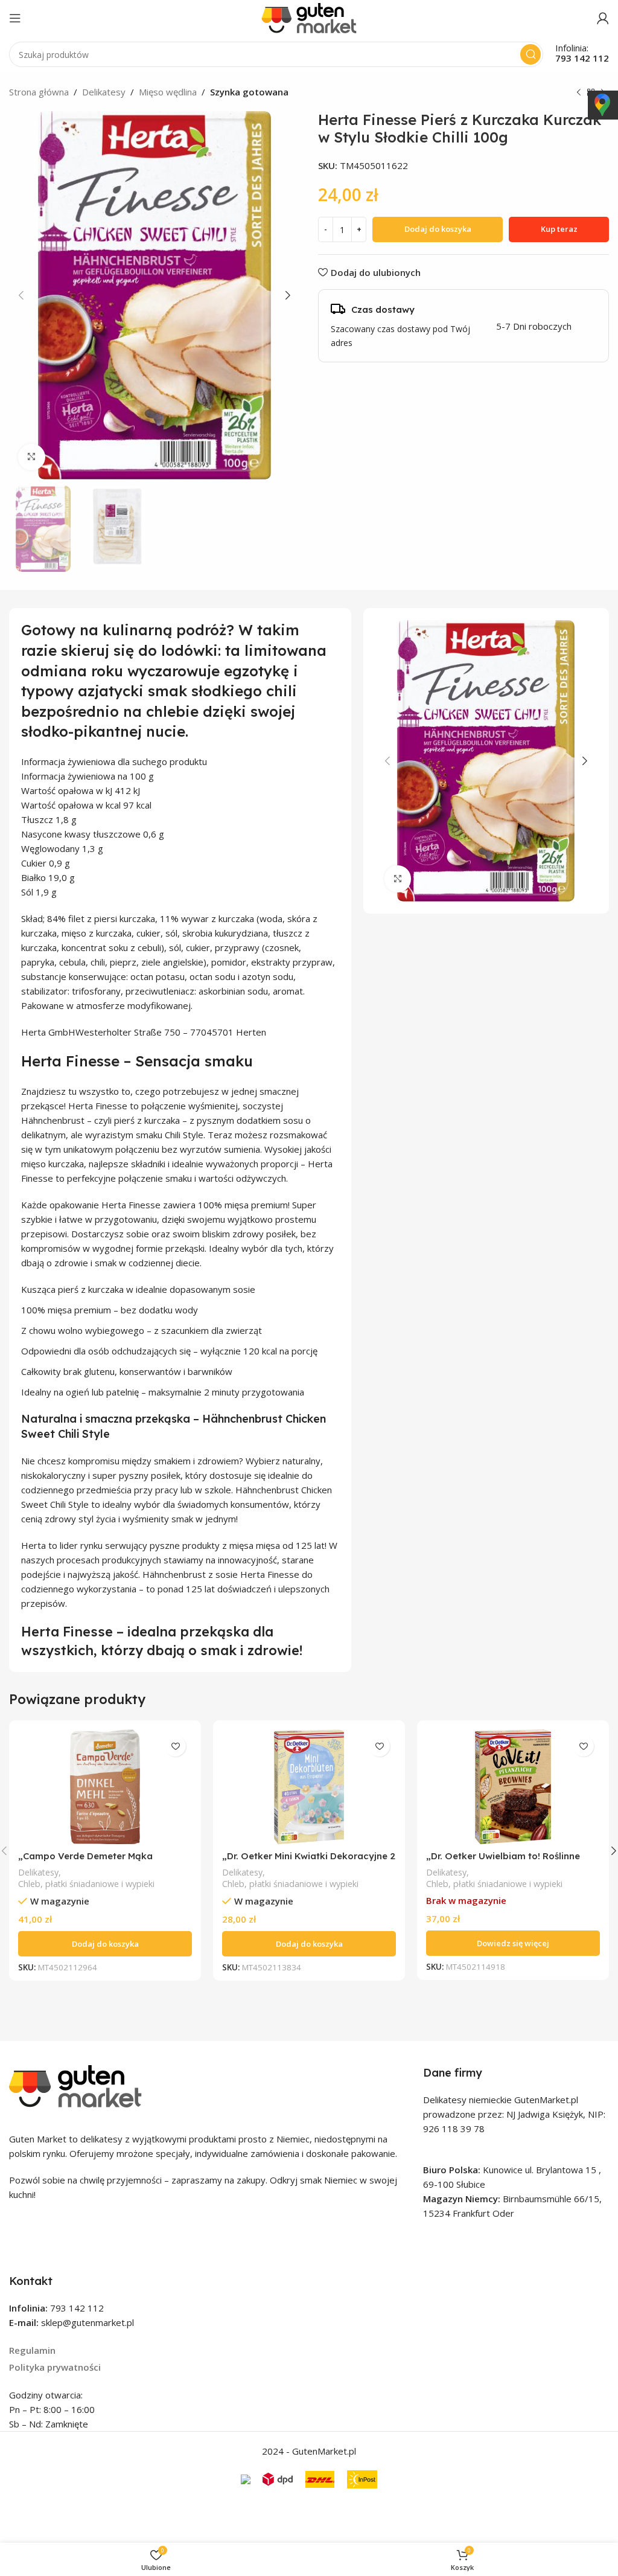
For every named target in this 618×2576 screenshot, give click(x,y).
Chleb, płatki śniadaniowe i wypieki (86, 1884)
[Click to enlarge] (32, 457)
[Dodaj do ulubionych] (175, 1746)
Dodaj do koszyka (438, 229)
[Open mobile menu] (15, 18)
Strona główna (39, 92)
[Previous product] (579, 93)
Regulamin (32, 2350)
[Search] (530, 54)
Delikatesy (104, 92)
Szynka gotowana (249, 92)
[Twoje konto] (603, 18)
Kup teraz (559, 229)
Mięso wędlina (168, 92)
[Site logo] (309, 17)
